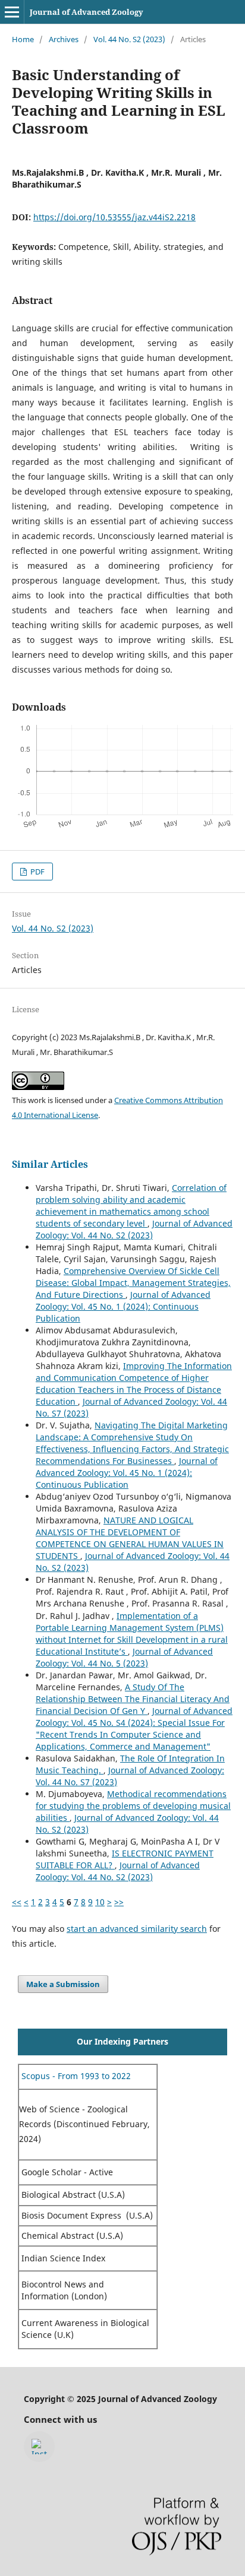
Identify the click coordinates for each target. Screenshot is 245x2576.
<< (17, 1902)
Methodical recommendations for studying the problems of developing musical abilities (133, 1806)
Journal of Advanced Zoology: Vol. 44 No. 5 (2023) (124, 1657)
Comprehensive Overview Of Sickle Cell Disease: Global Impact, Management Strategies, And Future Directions (133, 1283)
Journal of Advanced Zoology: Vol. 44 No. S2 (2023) (134, 1229)
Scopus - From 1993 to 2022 (75, 2076)
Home (23, 39)
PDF (37, 872)
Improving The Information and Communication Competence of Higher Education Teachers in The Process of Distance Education (134, 1384)
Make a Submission (63, 1984)
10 (100, 1902)
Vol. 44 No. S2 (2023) (129, 39)
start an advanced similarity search (137, 1929)
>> (119, 1902)
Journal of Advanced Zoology (87, 12)
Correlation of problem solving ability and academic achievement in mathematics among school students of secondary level (131, 1205)
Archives (64, 39)
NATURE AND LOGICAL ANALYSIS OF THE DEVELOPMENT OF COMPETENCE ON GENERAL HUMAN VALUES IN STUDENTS (130, 1538)
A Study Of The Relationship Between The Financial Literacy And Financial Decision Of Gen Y (133, 1699)
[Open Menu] (12, 12)
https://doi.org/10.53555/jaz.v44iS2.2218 (114, 217)
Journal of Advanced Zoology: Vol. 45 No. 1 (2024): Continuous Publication (123, 1306)
